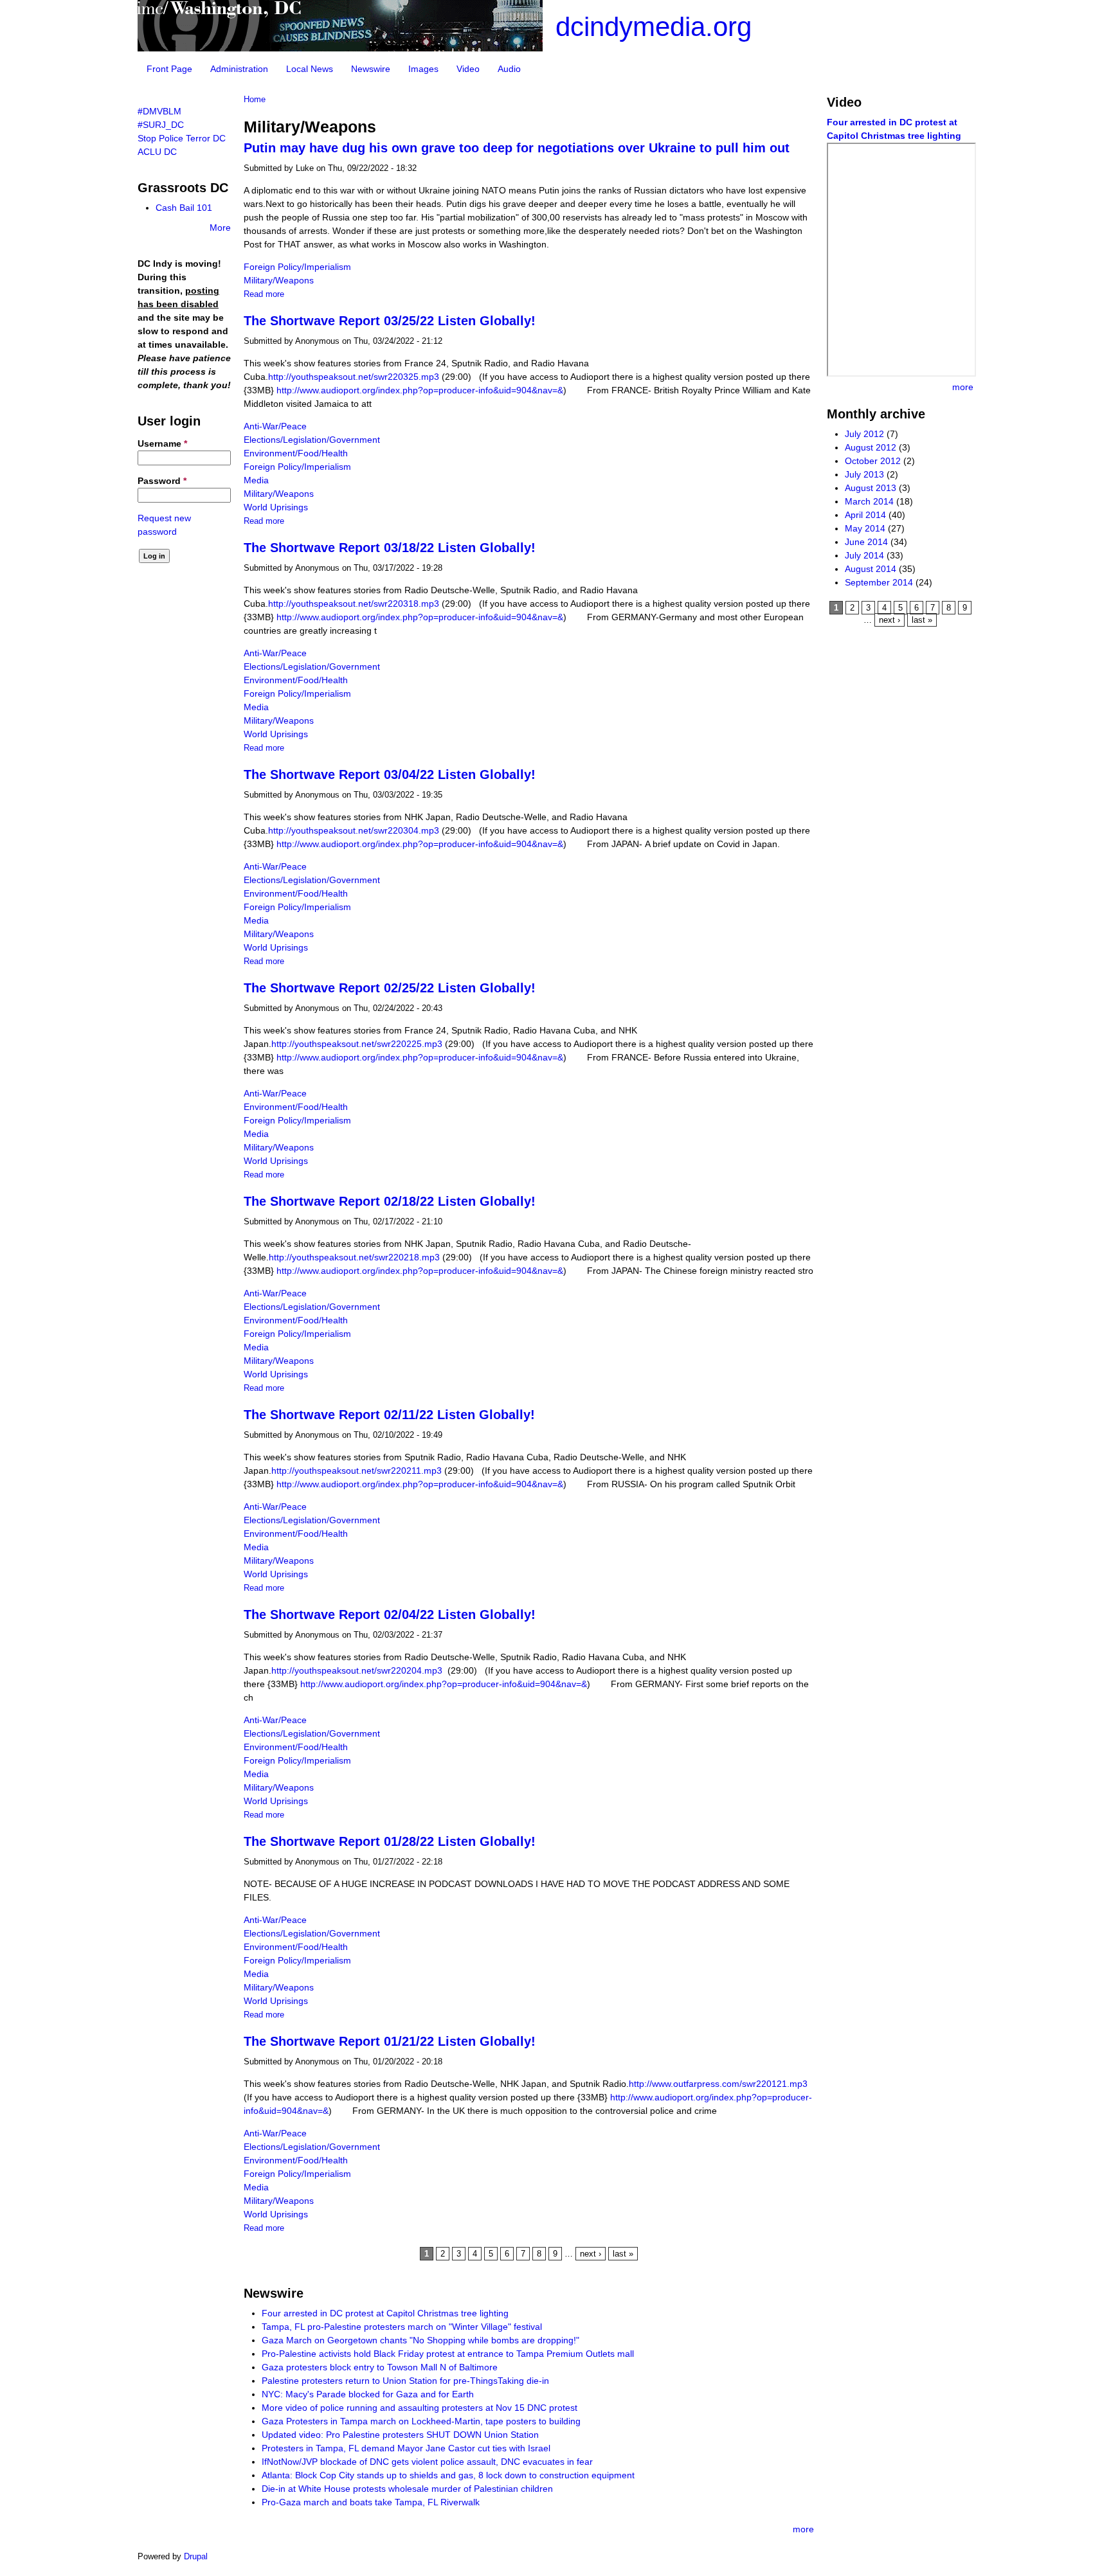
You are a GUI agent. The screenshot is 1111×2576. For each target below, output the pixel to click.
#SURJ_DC (161, 125)
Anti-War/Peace (275, 426)
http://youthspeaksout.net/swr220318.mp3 (355, 604)
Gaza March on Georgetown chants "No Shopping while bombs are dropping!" (420, 2340)
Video (468, 69)
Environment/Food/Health (296, 453)
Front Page (169, 69)
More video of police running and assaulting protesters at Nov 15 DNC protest (420, 2408)
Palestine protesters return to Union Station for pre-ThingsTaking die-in (405, 2381)
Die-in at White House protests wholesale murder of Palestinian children (407, 2489)
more (803, 2529)
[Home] (340, 48)
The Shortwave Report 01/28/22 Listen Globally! (390, 1841)
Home (255, 100)
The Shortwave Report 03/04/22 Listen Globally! (390, 774)
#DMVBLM (159, 111)
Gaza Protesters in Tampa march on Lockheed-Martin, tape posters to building (421, 2421)
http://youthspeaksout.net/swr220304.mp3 (355, 830)
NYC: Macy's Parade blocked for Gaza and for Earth (368, 2394)
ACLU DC (157, 152)
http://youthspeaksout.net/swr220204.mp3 (357, 1670)
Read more (264, 294)
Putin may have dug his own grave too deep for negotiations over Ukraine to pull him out (517, 148)
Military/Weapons (279, 280)
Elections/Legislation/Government (312, 440)
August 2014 (871, 569)
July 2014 (864, 555)
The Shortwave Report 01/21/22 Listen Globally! (390, 2041)
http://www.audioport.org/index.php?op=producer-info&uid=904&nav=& (420, 390)
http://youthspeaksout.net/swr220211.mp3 (358, 1471)
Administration (239, 69)
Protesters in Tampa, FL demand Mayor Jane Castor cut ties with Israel (406, 2448)
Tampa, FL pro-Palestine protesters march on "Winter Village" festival (402, 2327)
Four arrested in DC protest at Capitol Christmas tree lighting (385, 2313)
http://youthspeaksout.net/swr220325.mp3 (355, 377)
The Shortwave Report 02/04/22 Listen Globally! (390, 1614)
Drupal (196, 2556)
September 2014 (879, 582)
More (220, 228)
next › (591, 2254)
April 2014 (865, 515)
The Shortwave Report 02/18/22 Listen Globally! (390, 1201)
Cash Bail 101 (184, 208)
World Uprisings (276, 507)
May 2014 (865, 528)
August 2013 (871, 488)
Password (162, 481)
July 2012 (864, 434)
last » (623, 2254)
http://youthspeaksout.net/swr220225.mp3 (358, 1044)
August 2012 (871, 447)
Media (256, 480)
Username (162, 443)
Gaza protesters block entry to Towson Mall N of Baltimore (380, 2367)
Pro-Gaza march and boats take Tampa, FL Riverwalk (371, 2502)
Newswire (371, 69)
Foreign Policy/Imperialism (297, 267)
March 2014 (869, 501)
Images (423, 69)
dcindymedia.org (654, 27)
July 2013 (864, 474)
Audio (509, 69)
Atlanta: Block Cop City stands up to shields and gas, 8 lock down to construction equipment (448, 2475)
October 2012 (873, 461)
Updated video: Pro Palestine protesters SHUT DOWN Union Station (400, 2435)
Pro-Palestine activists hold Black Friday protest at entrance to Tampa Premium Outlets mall (448, 2354)
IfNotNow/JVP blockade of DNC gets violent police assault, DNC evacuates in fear (427, 2462)
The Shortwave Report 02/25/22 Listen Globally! (390, 988)
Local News (310, 69)
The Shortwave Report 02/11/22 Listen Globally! (389, 1415)
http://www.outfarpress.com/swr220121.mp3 (721, 2084)
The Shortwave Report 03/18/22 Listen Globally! (390, 548)
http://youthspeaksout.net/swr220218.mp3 (356, 1257)
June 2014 (866, 542)
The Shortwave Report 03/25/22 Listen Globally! (390, 321)
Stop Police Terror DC (182, 138)
